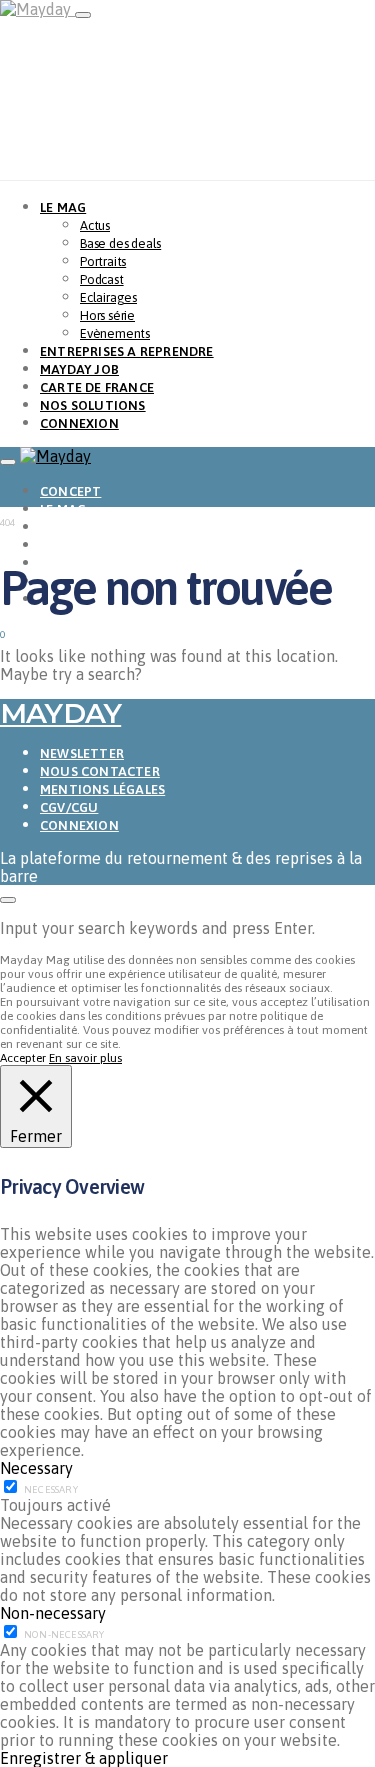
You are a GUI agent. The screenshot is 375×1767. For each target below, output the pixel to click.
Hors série (107, 315)
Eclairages (108, 297)
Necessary (51, 1489)
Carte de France (97, 387)
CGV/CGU (69, 807)
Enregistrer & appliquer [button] (84, 1758)
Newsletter (82, 753)
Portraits (103, 261)
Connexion (79, 825)
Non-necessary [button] (53, 1613)
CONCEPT (70, 491)
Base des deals (120, 243)
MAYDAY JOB (79, 369)
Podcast (102, 279)
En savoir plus (85, 1058)
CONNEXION (79, 423)
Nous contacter (100, 771)
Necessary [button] (36, 1468)
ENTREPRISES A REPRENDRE (127, 351)
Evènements (115, 333)
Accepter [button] (23, 1058)
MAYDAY (60, 713)
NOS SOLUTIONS (93, 405)
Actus (95, 225)
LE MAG (63, 207)
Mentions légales (102, 789)
